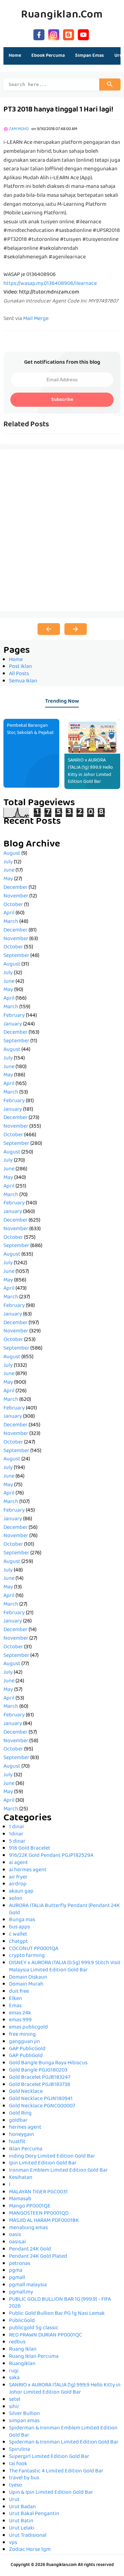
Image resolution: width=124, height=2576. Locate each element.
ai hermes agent (28, 1870)
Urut (14, 2500)
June (9, 871)
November (16, 896)
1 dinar (17, 1827)
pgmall (17, 2278)
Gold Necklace (26, 2092)
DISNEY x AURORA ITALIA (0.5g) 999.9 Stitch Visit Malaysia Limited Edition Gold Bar (65, 1967)
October (13, 905)
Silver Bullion (24, 2414)
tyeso (15, 2485)
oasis (15, 2235)
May (8, 879)
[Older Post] (76, 629)
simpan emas (24, 2421)
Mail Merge (36, 319)
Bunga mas (22, 1920)
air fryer (18, 1877)
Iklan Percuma (26, 2149)
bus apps (19, 1927)
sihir (14, 2407)
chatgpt (18, 1942)
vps (13, 2543)
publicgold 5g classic (34, 2328)
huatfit (17, 2142)
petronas (20, 2264)
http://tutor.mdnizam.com (49, 292)
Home (15, 56)
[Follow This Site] (69, 34)
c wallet (18, 1935)
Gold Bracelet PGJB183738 (40, 2085)
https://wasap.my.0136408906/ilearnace (50, 284)
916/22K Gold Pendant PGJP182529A (51, 1856)
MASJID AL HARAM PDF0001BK (44, 2221)
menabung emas (28, 2228)
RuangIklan (22, 2364)
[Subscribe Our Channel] (83, 34)
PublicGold (22, 2321)
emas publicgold (28, 2027)
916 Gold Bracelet (30, 1849)
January (13, 1024)
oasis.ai (17, 2242)
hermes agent (25, 2128)
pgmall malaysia (28, 2285)
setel (15, 2400)
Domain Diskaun (28, 1978)
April (9, 913)
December (15, 888)
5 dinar (17, 1842)
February (14, 1016)
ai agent (18, 1863)
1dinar (16, 1834)
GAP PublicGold (27, 2049)
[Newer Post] (49, 629)
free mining (22, 2035)
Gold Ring (20, 2114)
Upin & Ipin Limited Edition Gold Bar (51, 2493)
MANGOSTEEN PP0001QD (39, 2214)
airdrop (18, 1884)
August (12, 854)
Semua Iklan (23, 681)
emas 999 (20, 2020)
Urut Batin (21, 2521)
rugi (14, 2371)
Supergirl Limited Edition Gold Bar (49, 2457)
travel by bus (24, 2478)
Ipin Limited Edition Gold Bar (43, 2163)
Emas (15, 2006)
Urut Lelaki (22, 2529)
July (8, 862)
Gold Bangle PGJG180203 (38, 2071)
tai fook (18, 2464)
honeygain (22, 2135)
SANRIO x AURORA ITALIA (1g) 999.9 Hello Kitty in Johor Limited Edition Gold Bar (90, 771)
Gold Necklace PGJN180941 (41, 2099)
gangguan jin (24, 2042)
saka (14, 2378)
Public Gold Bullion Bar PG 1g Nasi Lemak (57, 2314)
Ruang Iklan (23, 2350)
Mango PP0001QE (30, 2206)
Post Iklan (20, 667)
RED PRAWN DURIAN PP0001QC (45, 2335)
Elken (15, 1999)
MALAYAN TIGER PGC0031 (38, 2192)
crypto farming (27, 1956)
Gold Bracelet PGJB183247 (40, 2078)
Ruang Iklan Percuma (34, 2357)
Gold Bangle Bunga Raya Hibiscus (48, 2063)
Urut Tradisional (28, 2536)
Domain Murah (26, 1984)
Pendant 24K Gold (30, 2249)
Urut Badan (22, 2507)
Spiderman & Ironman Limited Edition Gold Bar (64, 2442)
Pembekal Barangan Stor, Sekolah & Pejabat (30, 729)
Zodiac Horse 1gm (30, 2550)
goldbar (18, 2121)
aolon (16, 1899)
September (16, 956)
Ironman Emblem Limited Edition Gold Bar (58, 2171)
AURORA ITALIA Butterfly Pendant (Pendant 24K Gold (64, 1910)
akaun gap (21, 1892)
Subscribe (62, 400)
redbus (17, 2342)
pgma (16, 2271)
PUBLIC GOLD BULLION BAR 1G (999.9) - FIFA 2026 (60, 2303)
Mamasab (20, 2199)
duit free (19, 1992)
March (11, 922)
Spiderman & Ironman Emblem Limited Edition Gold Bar (63, 2432)
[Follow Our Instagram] (54, 34)
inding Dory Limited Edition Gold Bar (52, 2157)
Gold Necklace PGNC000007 (42, 2106)
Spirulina (19, 2450)
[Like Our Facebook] (39, 34)
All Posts (19, 674)
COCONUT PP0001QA (34, 1949)
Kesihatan (21, 2178)
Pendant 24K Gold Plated (38, 2257)
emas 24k (20, 2013)
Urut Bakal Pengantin (34, 2514)
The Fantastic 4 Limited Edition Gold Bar (56, 2471)
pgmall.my (21, 2292)
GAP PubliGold (26, 2056)
